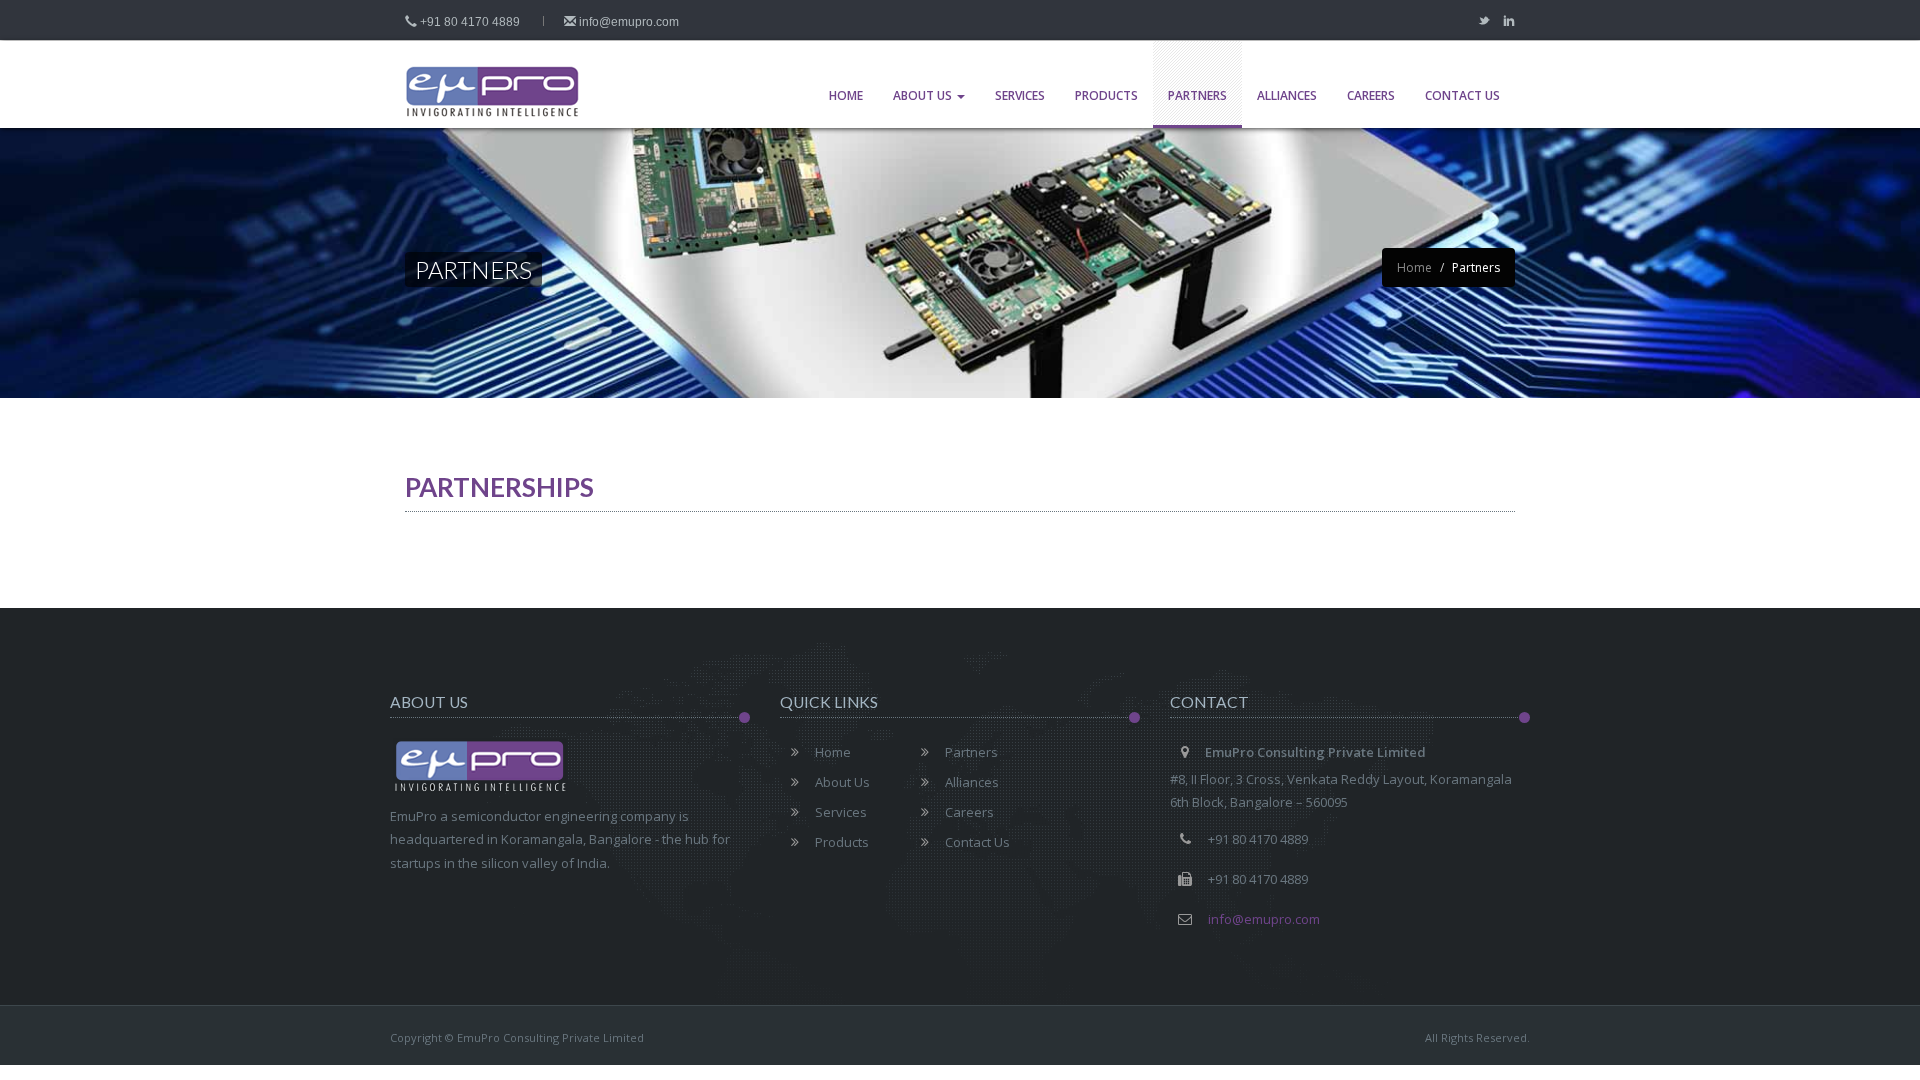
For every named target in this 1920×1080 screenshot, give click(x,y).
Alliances (1287, 95)
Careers (1371, 95)
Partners (1197, 95)
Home (846, 95)
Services (1020, 95)
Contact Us (1462, 95)
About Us (924, 95)
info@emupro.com (627, 22)
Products (1106, 95)
